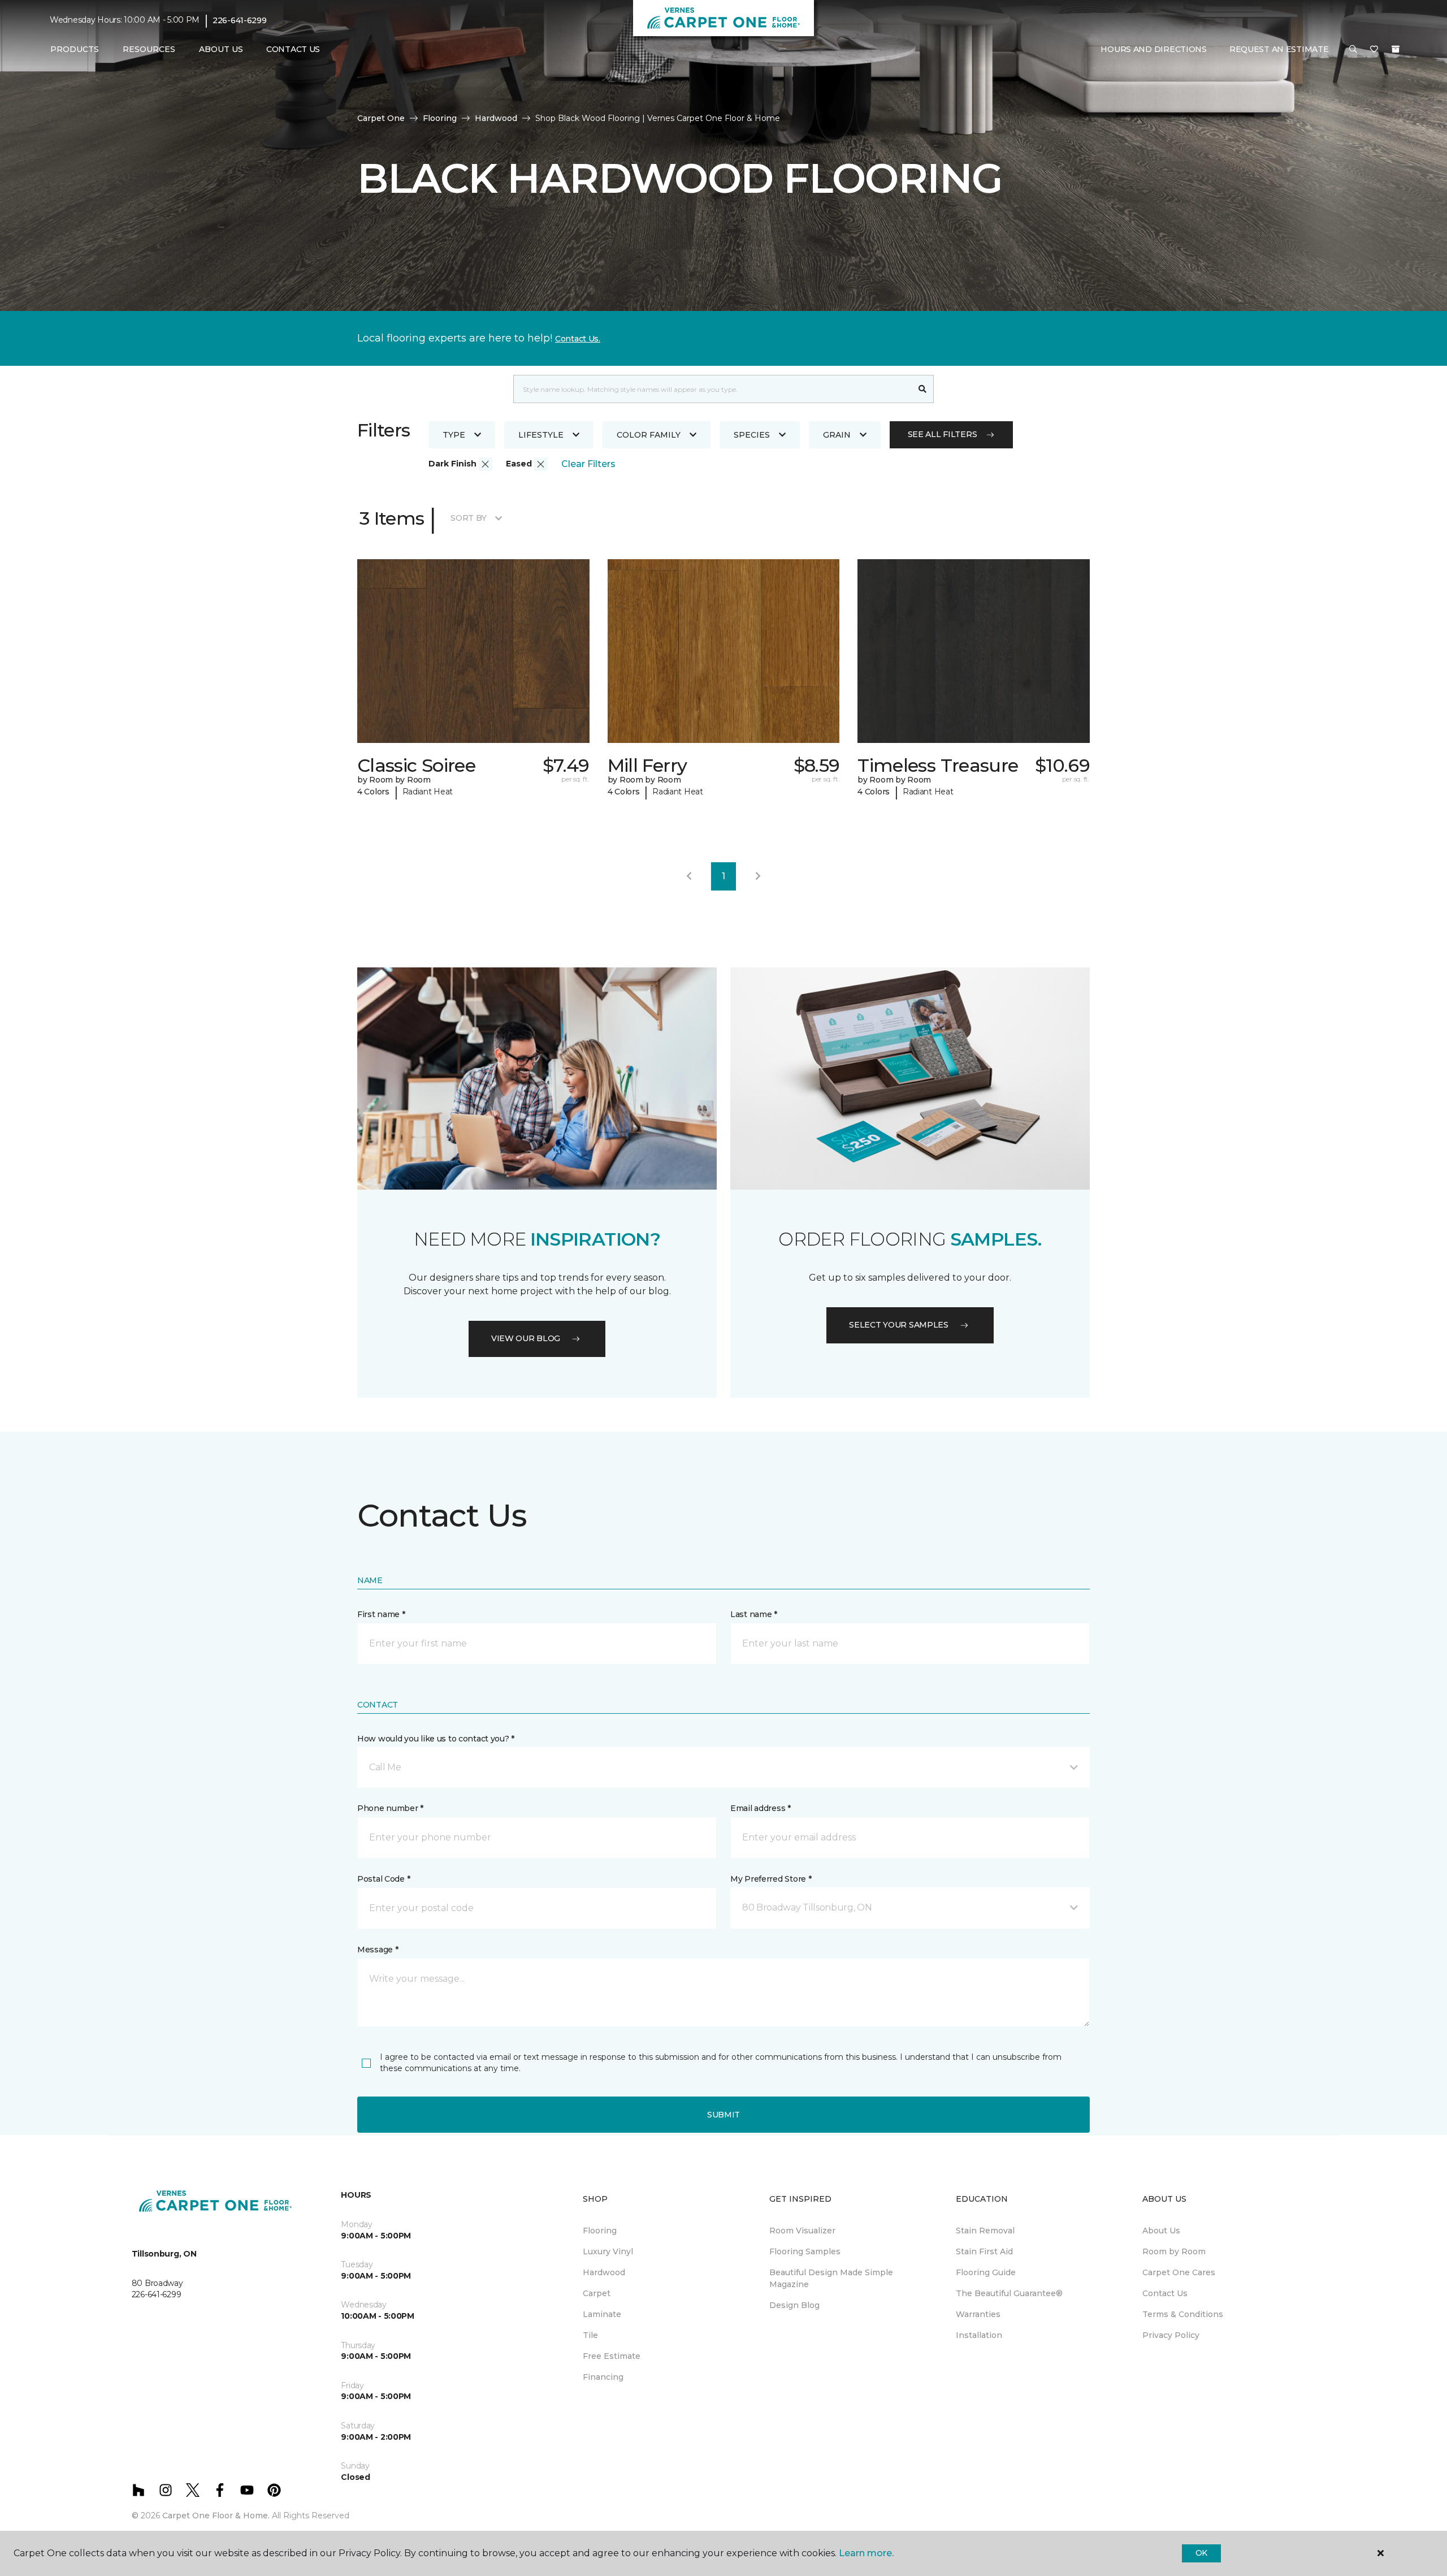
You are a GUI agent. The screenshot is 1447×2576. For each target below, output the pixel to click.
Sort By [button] (468, 518)
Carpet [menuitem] (597, 2293)
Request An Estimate (1279, 49)
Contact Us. (578, 339)
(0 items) (1396, 49)
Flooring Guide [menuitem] (986, 2272)
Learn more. (866, 2553)
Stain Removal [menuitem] (985, 2231)
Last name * (754, 1614)
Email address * (761, 1808)
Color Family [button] (649, 435)
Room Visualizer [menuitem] (802, 2231)
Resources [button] (149, 49)
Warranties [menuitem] (978, 2314)
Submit (723, 2115)
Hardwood (496, 118)
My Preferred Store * (771, 1879)
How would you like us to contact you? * (436, 1739)
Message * (378, 1950)
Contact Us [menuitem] (293, 49)
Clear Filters (588, 464)
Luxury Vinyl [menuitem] (608, 2251)
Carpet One (381, 118)
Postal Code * (384, 1879)
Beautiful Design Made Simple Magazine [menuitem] (831, 2278)
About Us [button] (221, 49)
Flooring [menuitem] (600, 2231)
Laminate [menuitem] (602, 2314)
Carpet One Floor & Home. (216, 2516)
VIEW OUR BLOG (526, 1338)
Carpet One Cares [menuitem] (1179, 2272)
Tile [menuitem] (590, 2335)
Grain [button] (837, 435)
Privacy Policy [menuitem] (1171, 2335)
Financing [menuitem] (603, 2377)
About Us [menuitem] (1161, 2231)
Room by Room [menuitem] (1174, 2251)
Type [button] (454, 435)
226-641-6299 (240, 20)
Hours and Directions (1153, 49)
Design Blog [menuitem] (794, 2305)
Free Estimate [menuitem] (612, 2356)
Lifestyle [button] (541, 435)
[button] (1353, 50)
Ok (1201, 2553)
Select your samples (899, 1325)
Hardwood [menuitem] (604, 2272)
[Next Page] (758, 876)
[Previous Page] (689, 876)
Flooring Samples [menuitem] (805, 2251)
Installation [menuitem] (979, 2335)
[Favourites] (1374, 50)
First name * (381, 1614)
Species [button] (752, 435)
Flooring (440, 118)
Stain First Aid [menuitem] (984, 2251)
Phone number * (390, 1808)
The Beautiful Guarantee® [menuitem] (1009, 2293)
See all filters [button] (943, 434)
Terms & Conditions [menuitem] (1183, 2314)
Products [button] (75, 49)
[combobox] (712, 389)
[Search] (923, 389)
